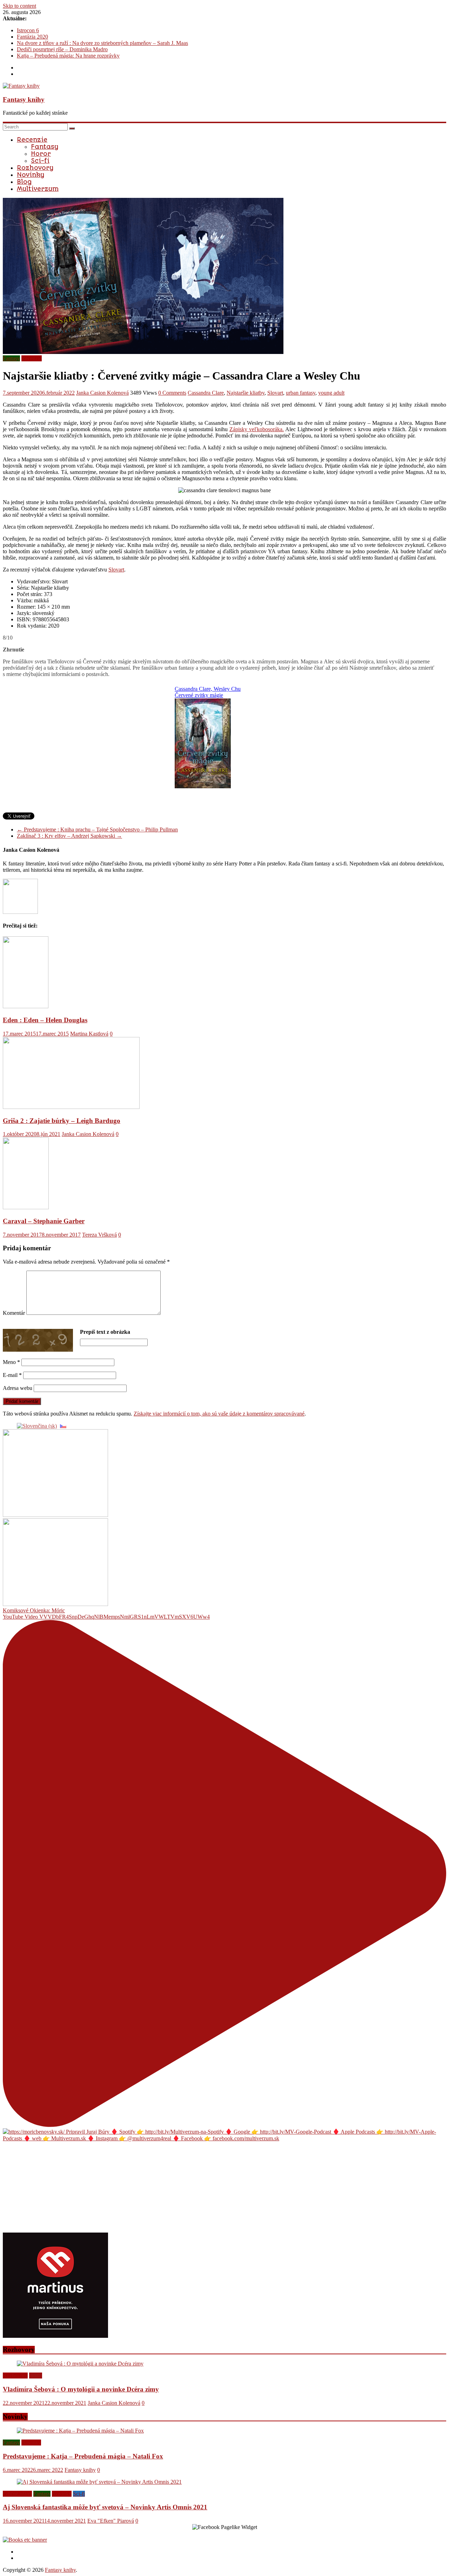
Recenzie (32, 140)
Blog (24, 182)
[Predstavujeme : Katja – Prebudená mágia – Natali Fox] (80, 2431)
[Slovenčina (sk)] (37, 1426)
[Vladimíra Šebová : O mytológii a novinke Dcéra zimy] (80, 2364)
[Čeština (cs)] (63, 1426)
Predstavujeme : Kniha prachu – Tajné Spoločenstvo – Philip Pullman (97, 829)
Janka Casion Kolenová (102, 393)
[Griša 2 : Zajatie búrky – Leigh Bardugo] (71, 1107)
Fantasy (45, 147)
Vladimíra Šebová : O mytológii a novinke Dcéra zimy (81, 2389)
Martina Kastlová (89, 1034)
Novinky (31, 175)
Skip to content (19, 6)
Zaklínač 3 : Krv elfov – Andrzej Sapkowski (69, 836)
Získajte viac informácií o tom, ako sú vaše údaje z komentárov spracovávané (219, 1414)
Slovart (275, 393)
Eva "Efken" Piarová (111, 2521)
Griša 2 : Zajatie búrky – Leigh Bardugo (62, 1121)
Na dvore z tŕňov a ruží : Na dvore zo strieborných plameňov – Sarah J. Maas (102, 43)
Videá (36, 2376)
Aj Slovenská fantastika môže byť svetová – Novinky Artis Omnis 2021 (105, 2507)
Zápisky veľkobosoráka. (257, 429)
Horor (41, 154)
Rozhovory (35, 168)
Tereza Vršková (99, 1235)
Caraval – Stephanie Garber (44, 1221)
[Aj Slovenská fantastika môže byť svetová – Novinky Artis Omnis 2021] (99, 2482)
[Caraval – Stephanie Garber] (26, 1207)
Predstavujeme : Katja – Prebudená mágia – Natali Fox (83, 2456)
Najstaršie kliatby (246, 393)
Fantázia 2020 (32, 37)
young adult (331, 393)
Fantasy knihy (24, 99)
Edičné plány (17, 2494)
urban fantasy (301, 393)
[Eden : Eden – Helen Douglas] (26, 1006)
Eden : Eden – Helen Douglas (45, 1020)
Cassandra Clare (206, 393)
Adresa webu (18, 1388)
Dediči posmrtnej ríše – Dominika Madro (62, 49)
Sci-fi (40, 161)
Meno (11, 1362)
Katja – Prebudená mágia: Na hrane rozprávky (68, 56)
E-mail (12, 1375)
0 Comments (172, 393)
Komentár (14, 1313)
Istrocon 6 (28, 30)
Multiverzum (38, 189)
